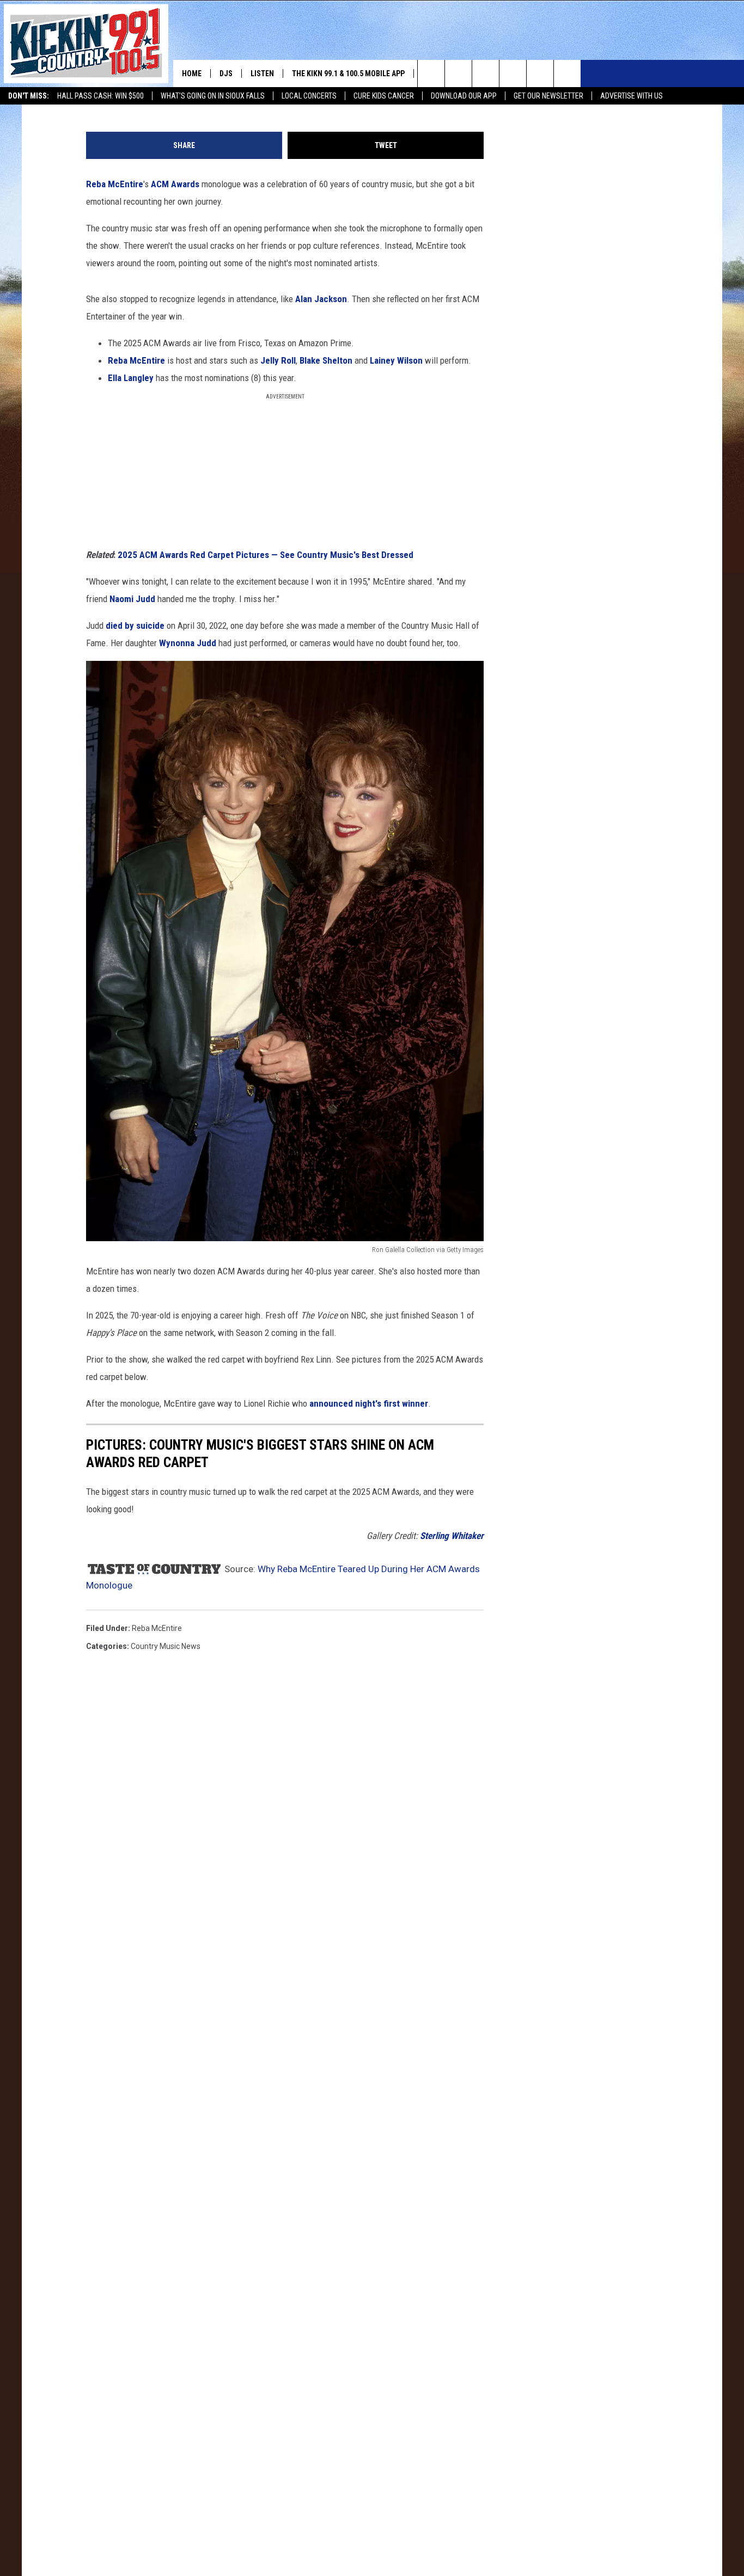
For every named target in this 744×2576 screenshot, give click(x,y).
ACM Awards (174, 184)
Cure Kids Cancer (384, 96)
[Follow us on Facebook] (486, 73)
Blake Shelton (326, 360)
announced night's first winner (369, 1403)
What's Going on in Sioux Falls (213, 96)
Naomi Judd (133, 599)
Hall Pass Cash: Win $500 (100, 96)
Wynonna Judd (188, 643)
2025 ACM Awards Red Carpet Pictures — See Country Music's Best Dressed (266, 555)
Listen (262, 73)
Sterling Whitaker (452, 1536)
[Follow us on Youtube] (567, 73)
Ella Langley (131, 378)
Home (192, 73)
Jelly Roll (278, 360)
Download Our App (464, 96)
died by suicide (135, 625)
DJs (226, 73)
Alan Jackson (321, 299)
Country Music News (166, 1646)
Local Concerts (309, 96)
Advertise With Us (632, 96)
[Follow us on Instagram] (513, 73)
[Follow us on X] (540, 73)
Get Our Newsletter (548, 96)
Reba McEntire (115, 184)
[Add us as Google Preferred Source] (458, 73)
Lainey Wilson (396, 360)
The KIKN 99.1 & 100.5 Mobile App (348, 73)
